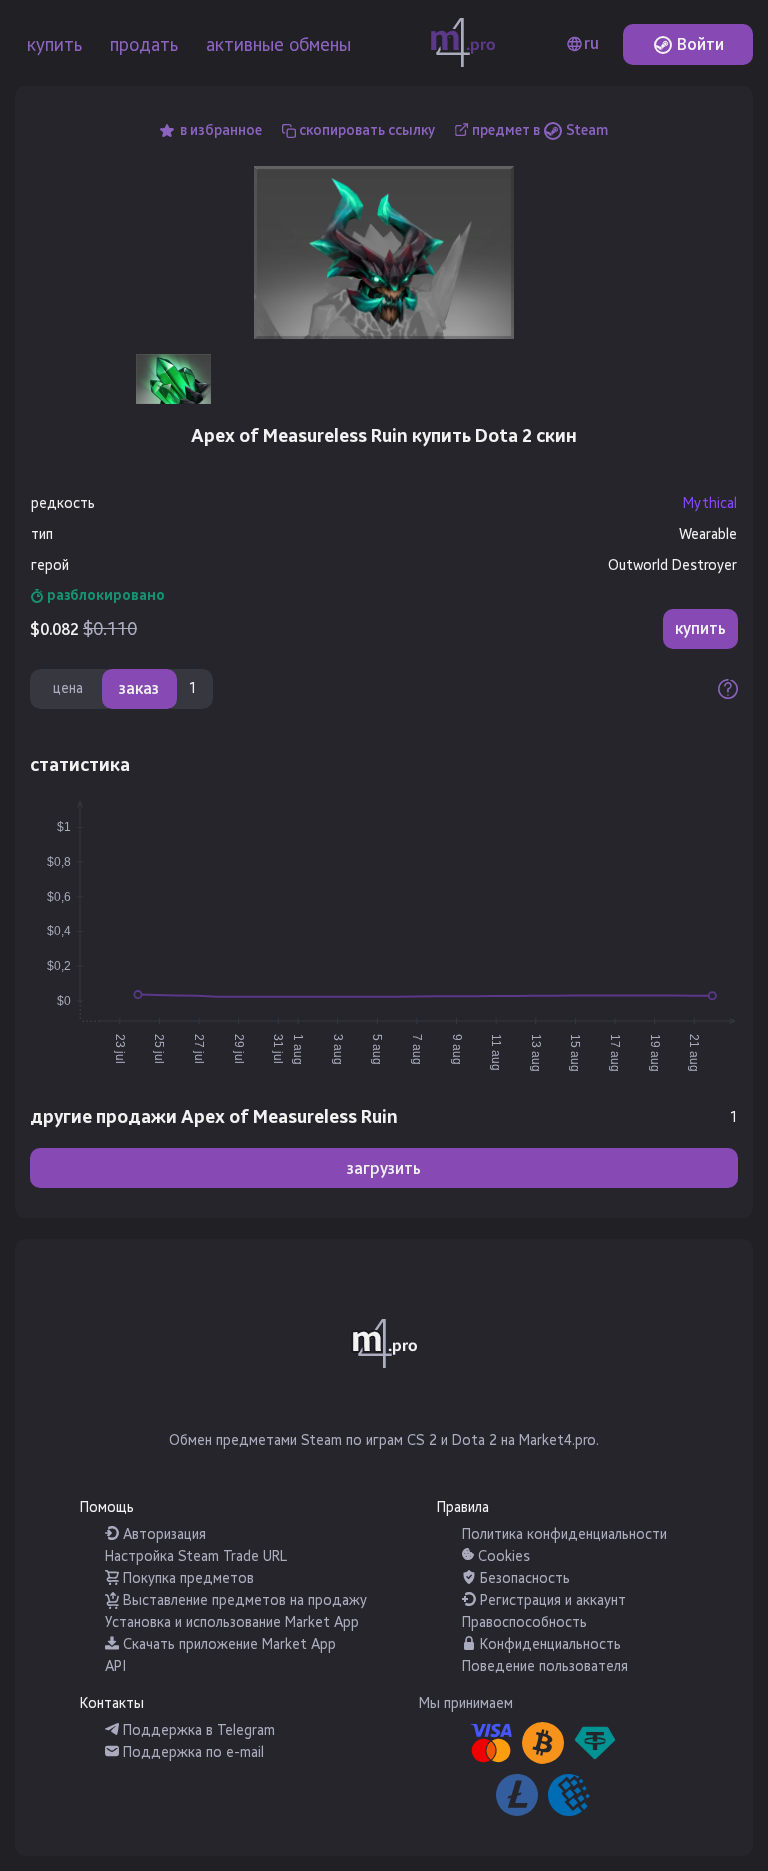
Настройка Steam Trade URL (196, 1556)
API (115, 1666)
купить (54, 45)
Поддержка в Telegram (197, 1730)
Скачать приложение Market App (227, 1644)
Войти (698, 44)
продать (144, 45)
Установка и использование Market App (232, 1622)
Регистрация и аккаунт (551, 1600)
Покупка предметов (186, 1578)
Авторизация (162, 1534)
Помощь (107, 1507)
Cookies (502, 1556)
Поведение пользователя (545, 1666)
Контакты (112, 1703)
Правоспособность (524, 1622)
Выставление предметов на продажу (243, 1600)
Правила (463, 1507)
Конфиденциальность (548, 1644)
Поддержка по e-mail (191, 1752)
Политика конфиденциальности (564, 1534)
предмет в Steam (540, 130)
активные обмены (278, 45)
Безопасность (523, 1578)
